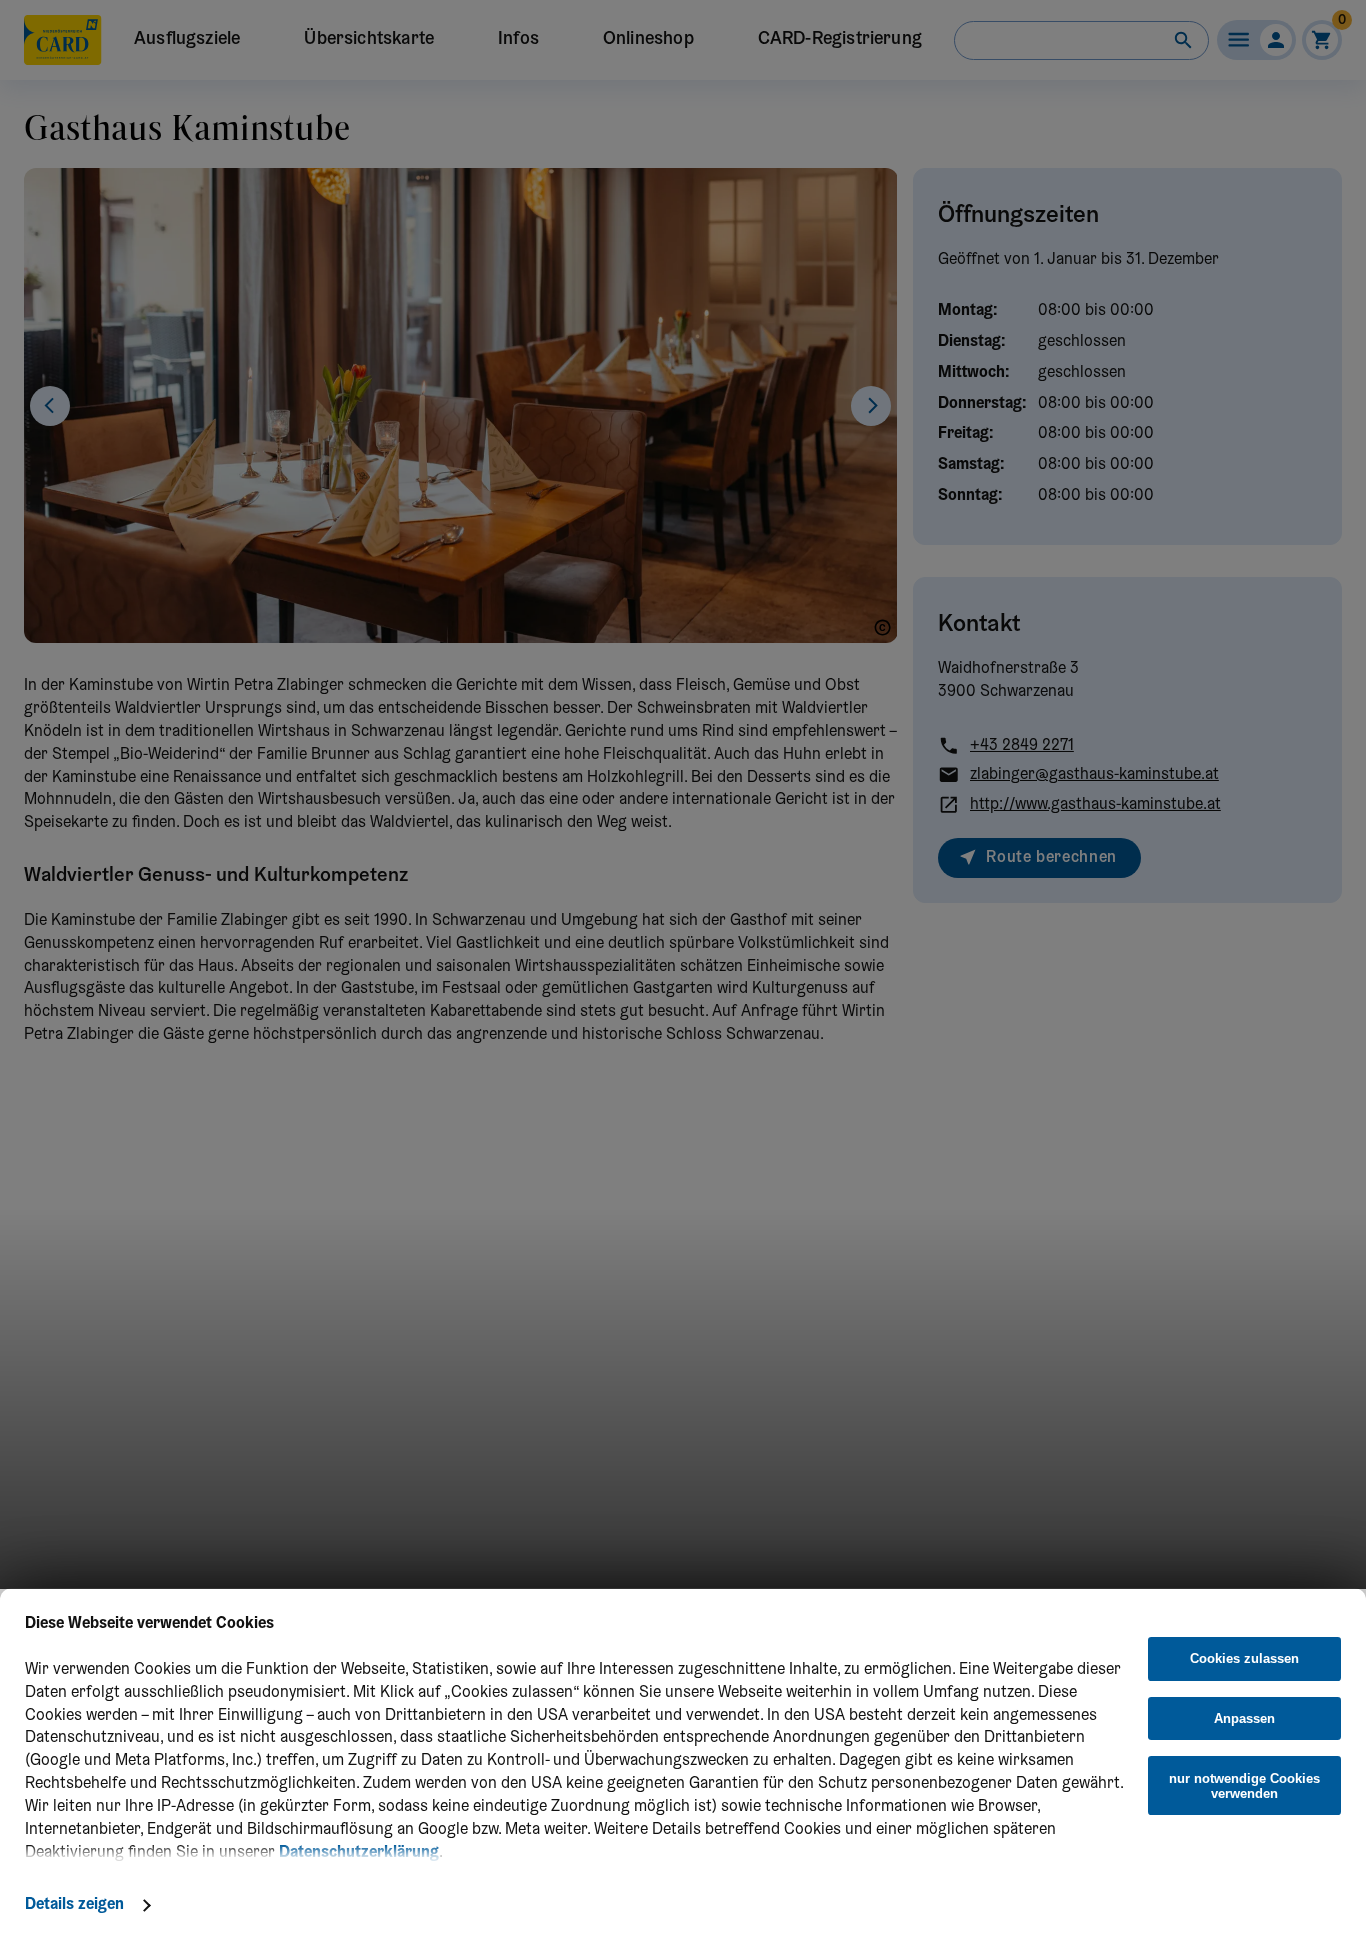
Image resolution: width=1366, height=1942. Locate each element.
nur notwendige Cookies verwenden (1244, 1786)
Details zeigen (74, 1905)
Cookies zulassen (1244, 1658)
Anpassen (1244, 1718)
